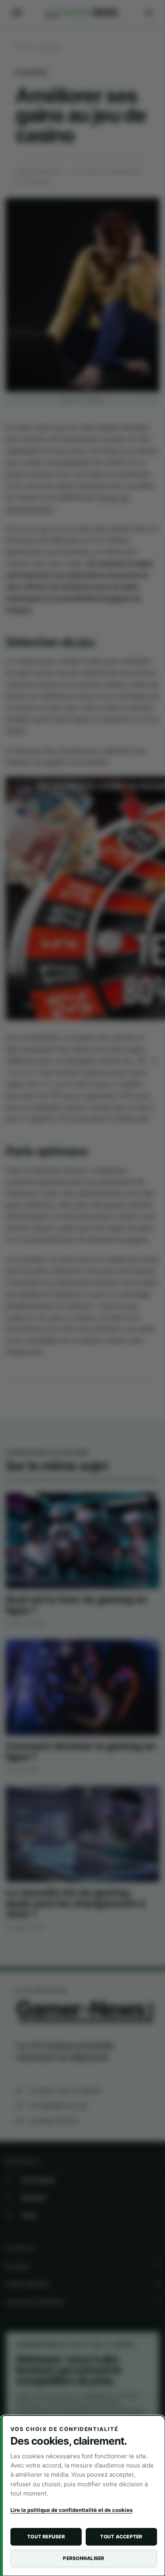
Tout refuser (46, 2537)
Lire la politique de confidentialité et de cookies (71, 2510)
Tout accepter (121, 2537)
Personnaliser (84, 2558)
